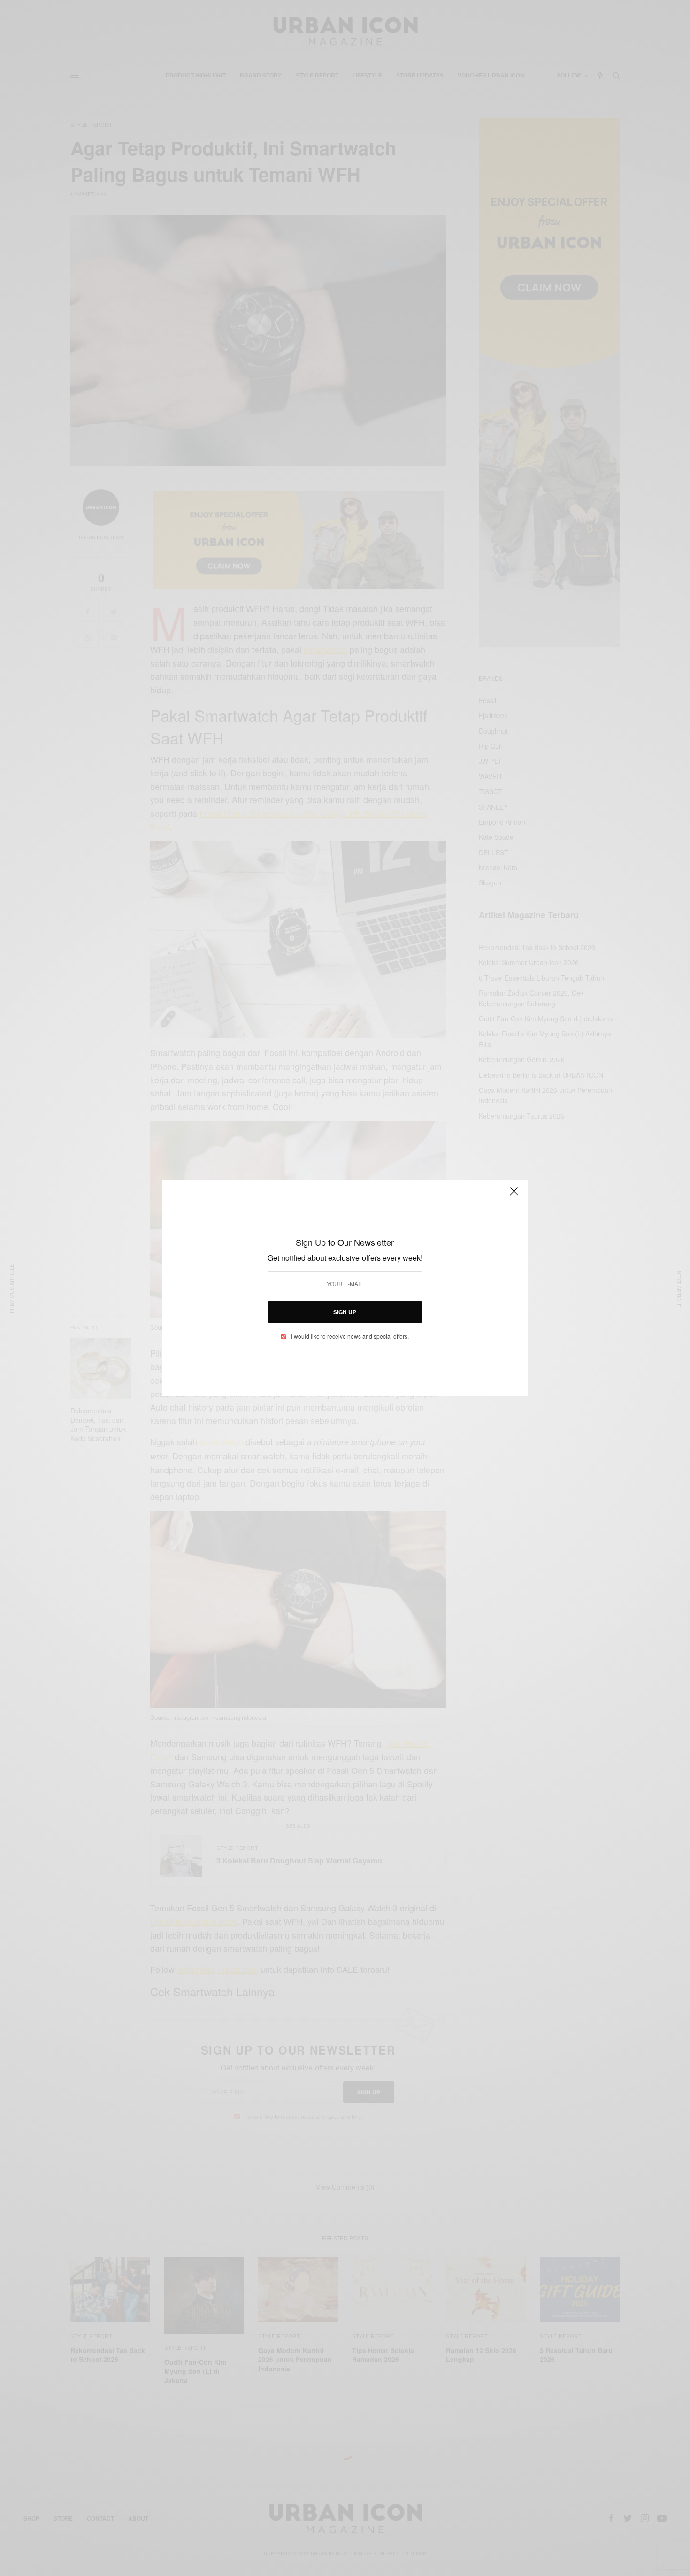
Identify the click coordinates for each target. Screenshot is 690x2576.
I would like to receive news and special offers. (350, 1336)
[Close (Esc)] (514, 1195)
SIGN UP (345, 1312)
